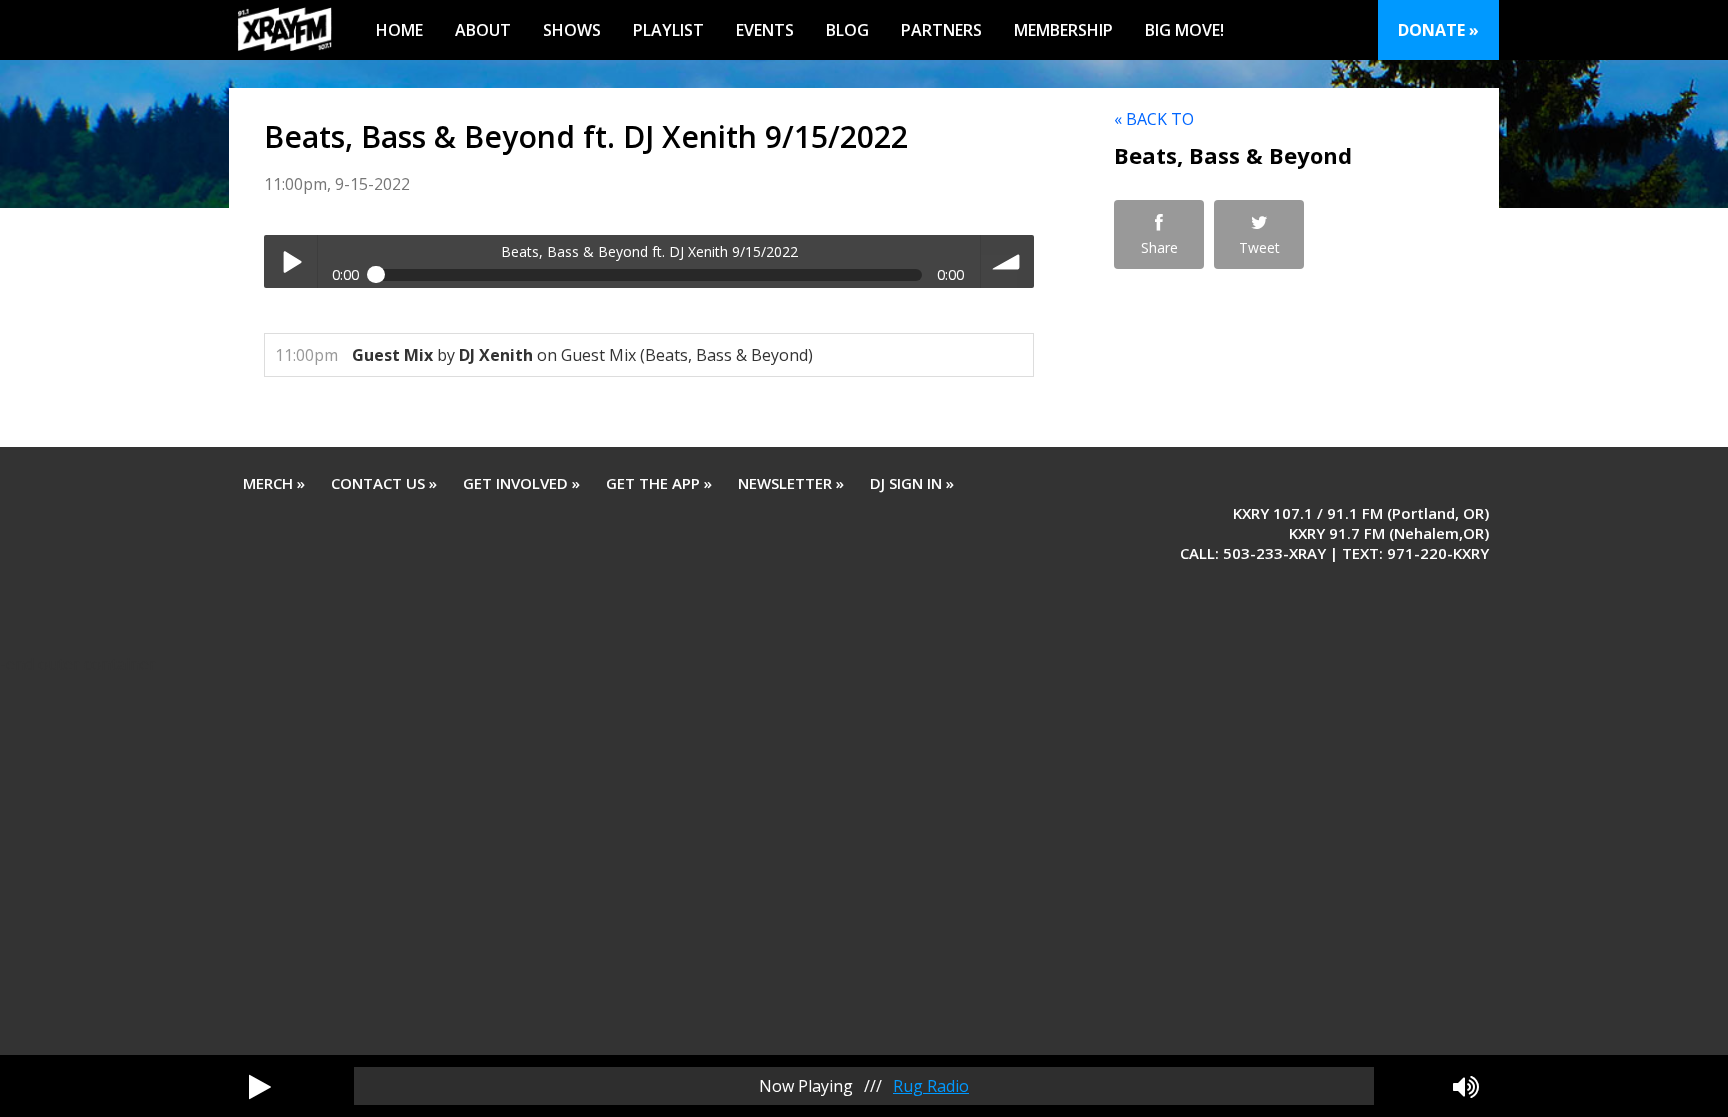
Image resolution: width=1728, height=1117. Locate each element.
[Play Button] (260, 1086)
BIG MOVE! (1184, 30)
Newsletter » (791, 483)
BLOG (847, 30)
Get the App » (659, 483)
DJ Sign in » (912, 483)
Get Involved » (521, 483)
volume (1007, 261)
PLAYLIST (668, 30)
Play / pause (290, 261)
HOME (399, 30)
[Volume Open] (1466, 1086)
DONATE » (1438, 30)
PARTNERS (941, 30)
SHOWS (572, 30)
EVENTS (765, 30)
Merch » (274, 483)
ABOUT (483, 30)
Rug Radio (931, 1086)
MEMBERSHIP (1063, 30)
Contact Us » (384, 483)
